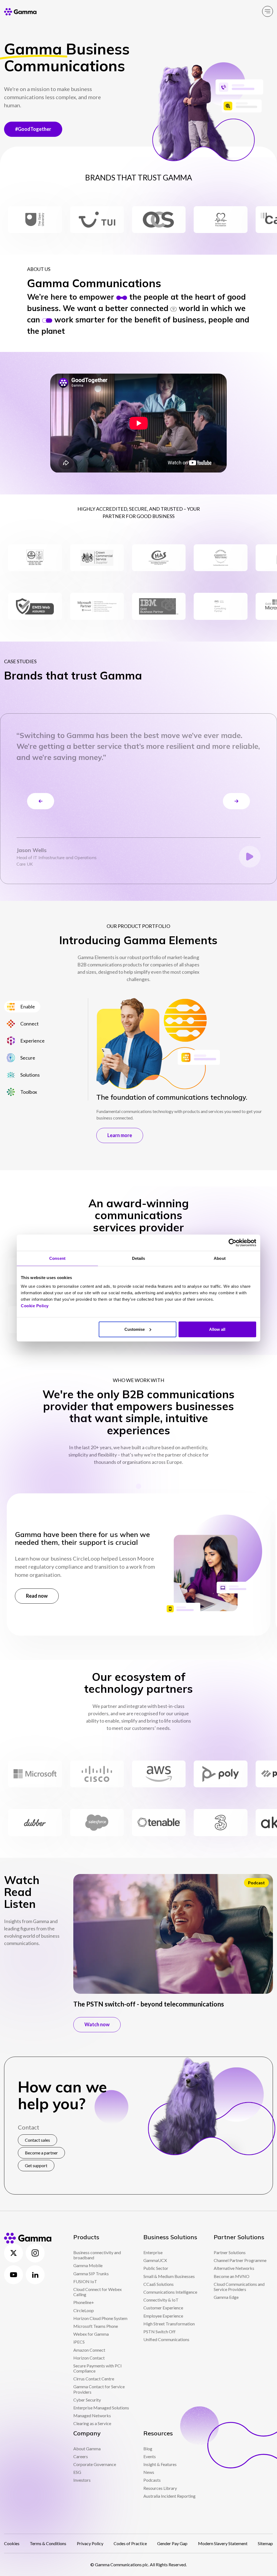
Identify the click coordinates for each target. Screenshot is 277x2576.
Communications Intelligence (170, 2292)
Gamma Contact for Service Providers (99, 2389)
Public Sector (156, 2268)
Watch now (97, 2024)
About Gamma (87, 2449)
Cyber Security (87, 2400)
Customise (135, 1329)
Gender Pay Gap (172, 2543)
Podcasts (152, 2480)
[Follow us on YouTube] (14, 2275)
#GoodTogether (33, 129)
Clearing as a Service (92, 2423)
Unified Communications (166, 2339)
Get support (36, 2165)
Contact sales (37, 2140)
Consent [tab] (57, 1258)
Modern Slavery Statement (223, 2543)
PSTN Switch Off (159, 2331)
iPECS (79, 2342)
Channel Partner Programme (240, 2260)
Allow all (217, 1329)
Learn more (120, 1135)
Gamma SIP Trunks (91, 2274)
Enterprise (153, 2252)
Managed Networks (92, 2415)
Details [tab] (139, 1258)
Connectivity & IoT (161, 2300)
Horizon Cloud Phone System (100, 2318)
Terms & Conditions (48, 2543)
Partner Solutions (230, 2252)
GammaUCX (155, 2260)
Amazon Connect (89, 2350)
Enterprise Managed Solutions (101, 2408)
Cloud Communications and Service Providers (239, 2287)
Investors (82, 2480)
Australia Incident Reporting (169, 2496)
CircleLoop (84, 2310)
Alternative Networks (234, 2268)
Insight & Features (160, 2464)
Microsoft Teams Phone (96, 2326)
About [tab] (220, 1258)
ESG (77, 2472)
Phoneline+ (84, 2302)
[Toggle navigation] (268, 11)
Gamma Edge (226, 2297)
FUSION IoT (85, 2281)
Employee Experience (163, 2316)
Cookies (12, 2543)
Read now (37, 1596)
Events (150, 2456)
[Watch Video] (250, 857)
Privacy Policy (90, 2543)
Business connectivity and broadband (97, 2255)
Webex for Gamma (91, 2334)
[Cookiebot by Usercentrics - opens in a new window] (233, 1243)
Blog (148, 2449)
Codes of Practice (130, 2543)
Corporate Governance (95, 2464)
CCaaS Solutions (159, 2284)
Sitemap (265, 2543)
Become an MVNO (232, 2276)
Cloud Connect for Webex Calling (98, 2292)
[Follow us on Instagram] (35, 2253)
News (149, 2472)
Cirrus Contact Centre (94, 2379)
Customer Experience (163, 2308)
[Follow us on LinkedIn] (35, 2275)
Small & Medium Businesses (169, 2276)
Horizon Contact (89, 2358)
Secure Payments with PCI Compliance (98, 2368)
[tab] (22, 1007)
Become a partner (41, 2153)
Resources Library (160, 2488)
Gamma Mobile (88, 2265)
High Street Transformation (169, 2324)
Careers (81, 2456)
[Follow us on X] (14, 2253)
